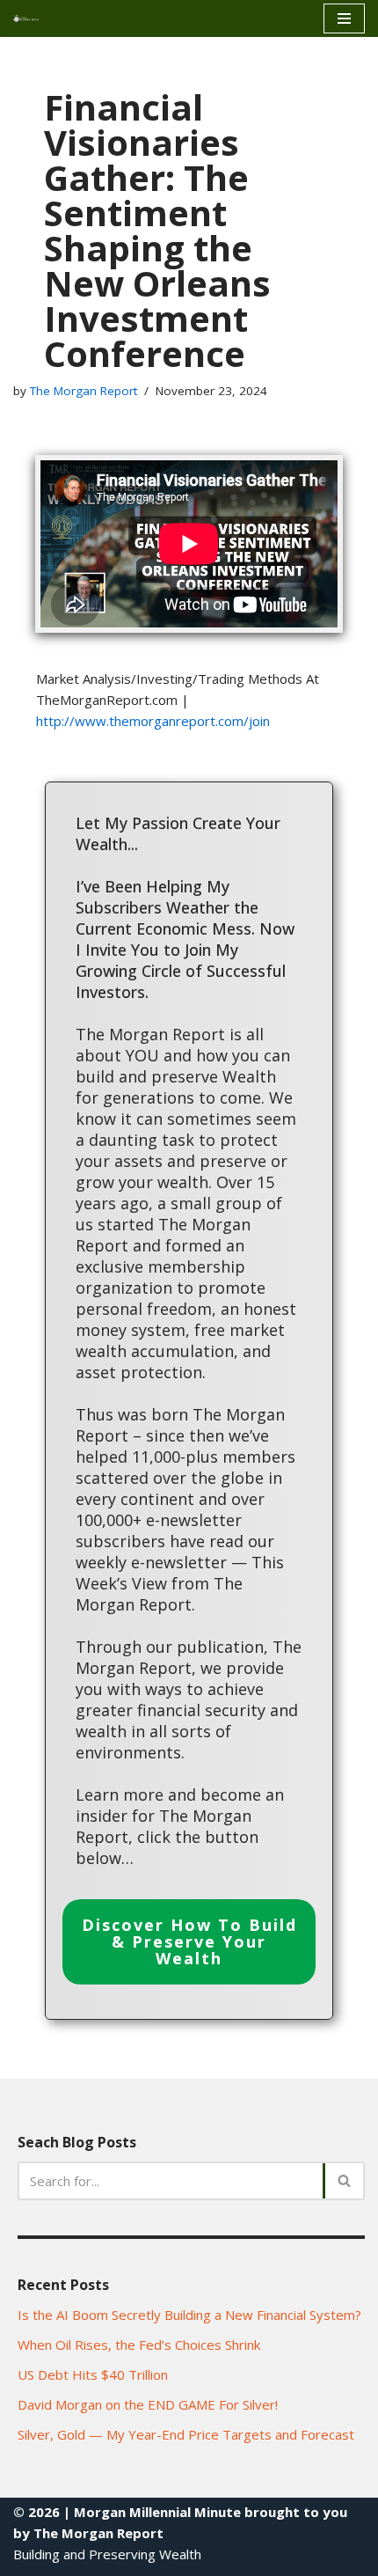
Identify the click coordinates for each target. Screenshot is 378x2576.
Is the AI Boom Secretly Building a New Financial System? (189, 2315)
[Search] (345, 2181)
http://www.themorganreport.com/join (153, 721)
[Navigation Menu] (344, 18)
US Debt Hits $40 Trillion (93, 2374)
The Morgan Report (84, 391)
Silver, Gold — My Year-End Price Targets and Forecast (186, 2434)
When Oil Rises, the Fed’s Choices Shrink (139, 2345)
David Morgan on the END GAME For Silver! (148, 2404)
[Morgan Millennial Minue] (32, 18)
